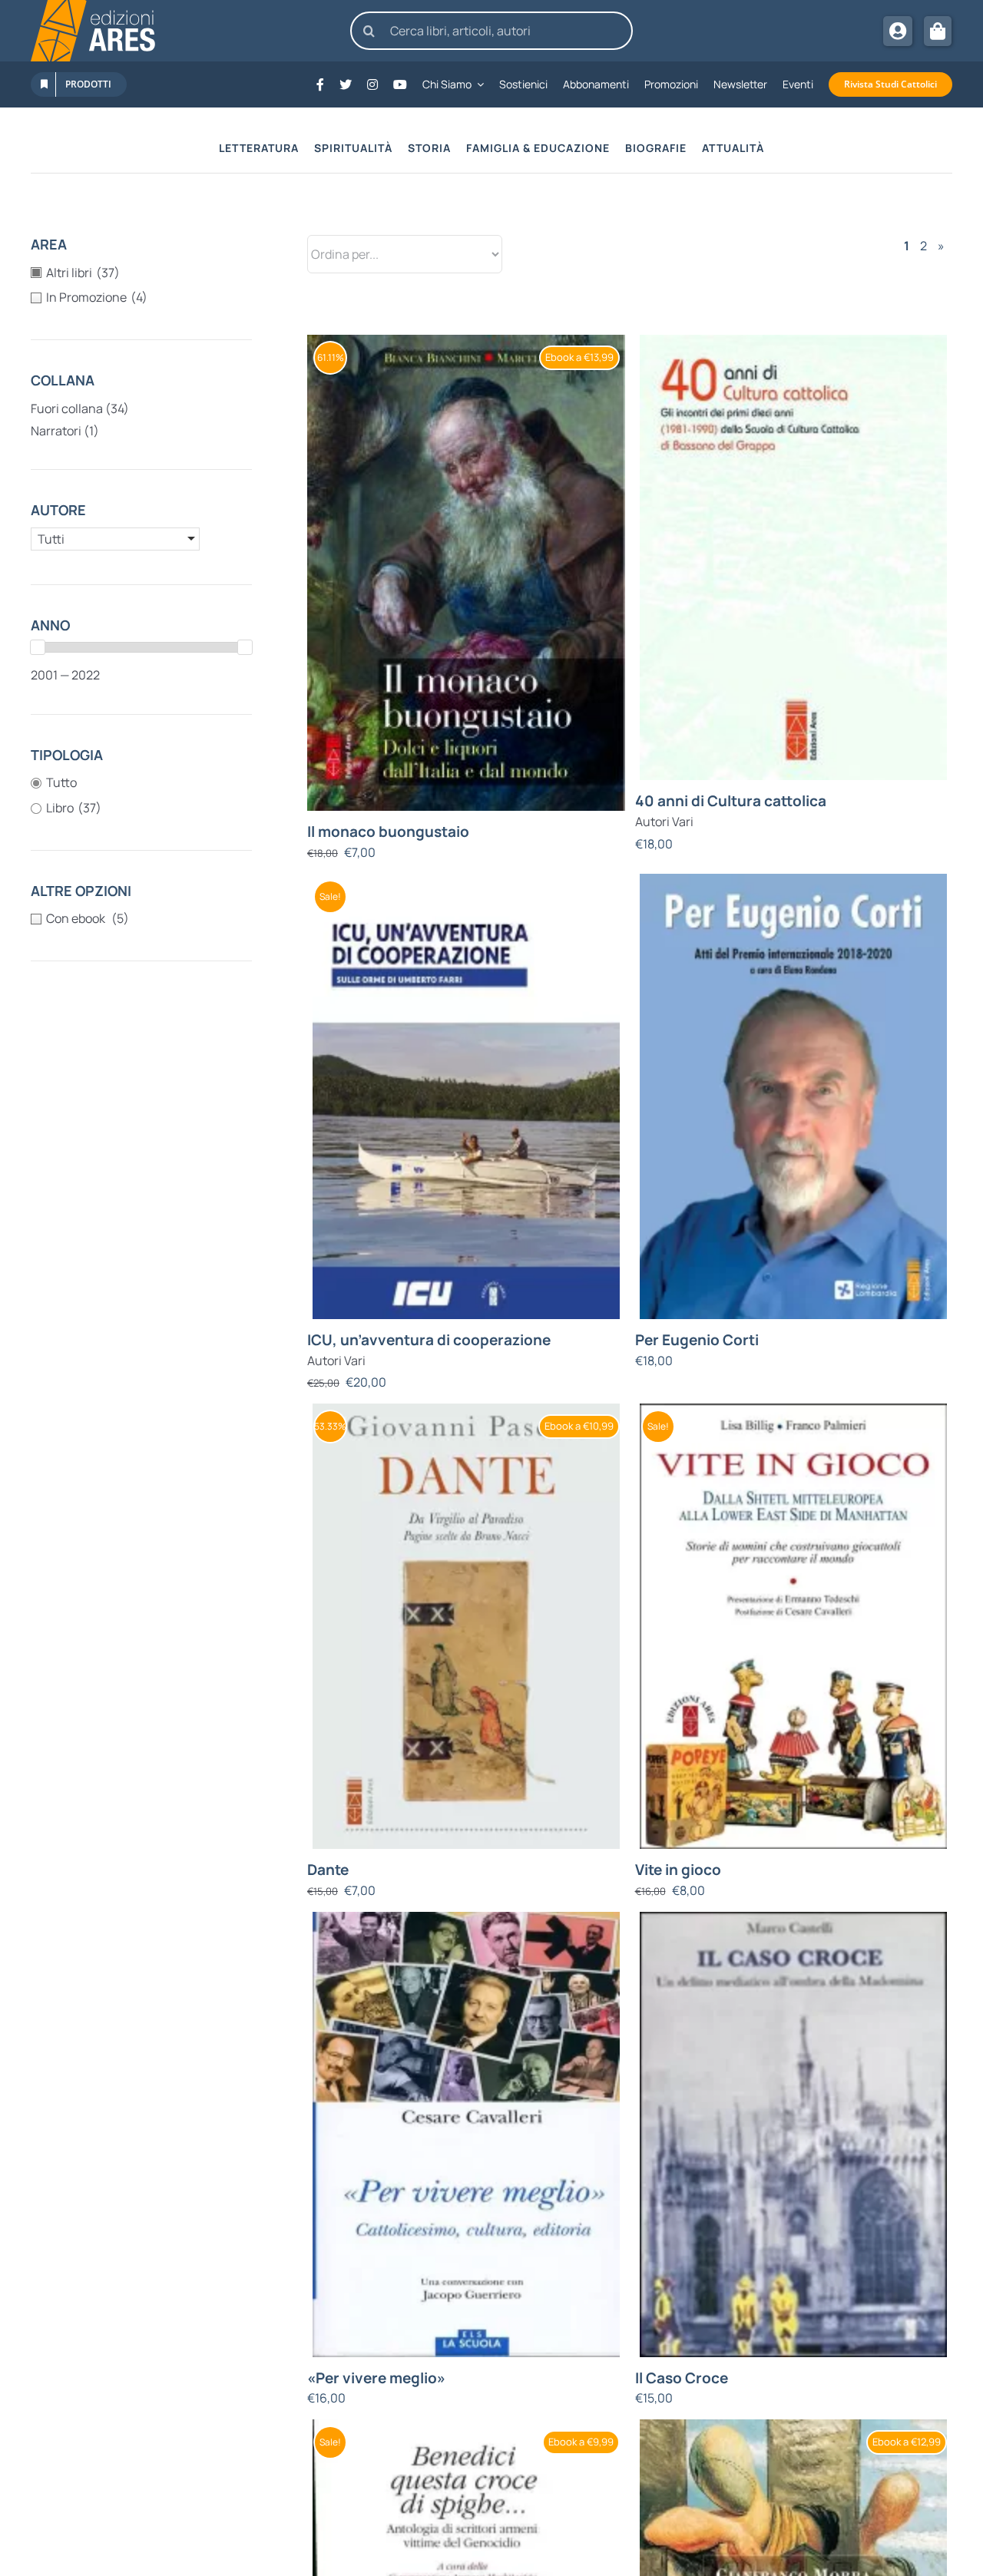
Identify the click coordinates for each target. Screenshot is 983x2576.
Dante (328, 1870)
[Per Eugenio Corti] (794, 1096)
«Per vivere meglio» (376, 2378)
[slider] (38, 647)
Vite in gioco (678, 1870)
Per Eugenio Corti (697, 1340)
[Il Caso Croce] (794, 2135)
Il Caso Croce (682, 2378)
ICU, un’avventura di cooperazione (429, 1340)
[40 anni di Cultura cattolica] (794, 557)
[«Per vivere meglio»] (466, 2135)
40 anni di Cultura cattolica (731, 801)
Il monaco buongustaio (388, 832)
